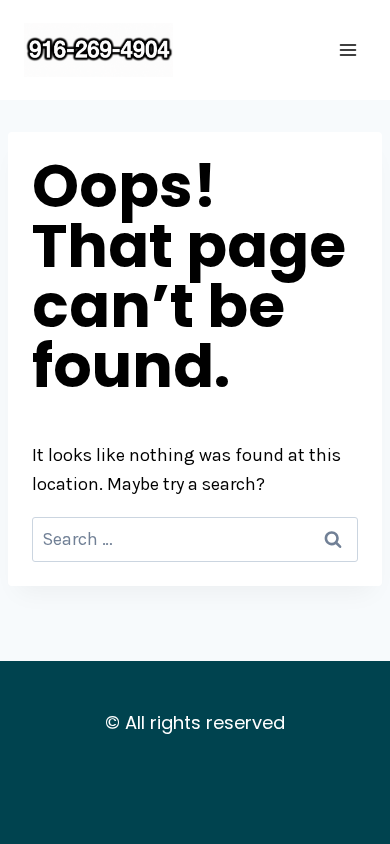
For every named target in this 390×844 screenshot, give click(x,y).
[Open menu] (347, 49)
